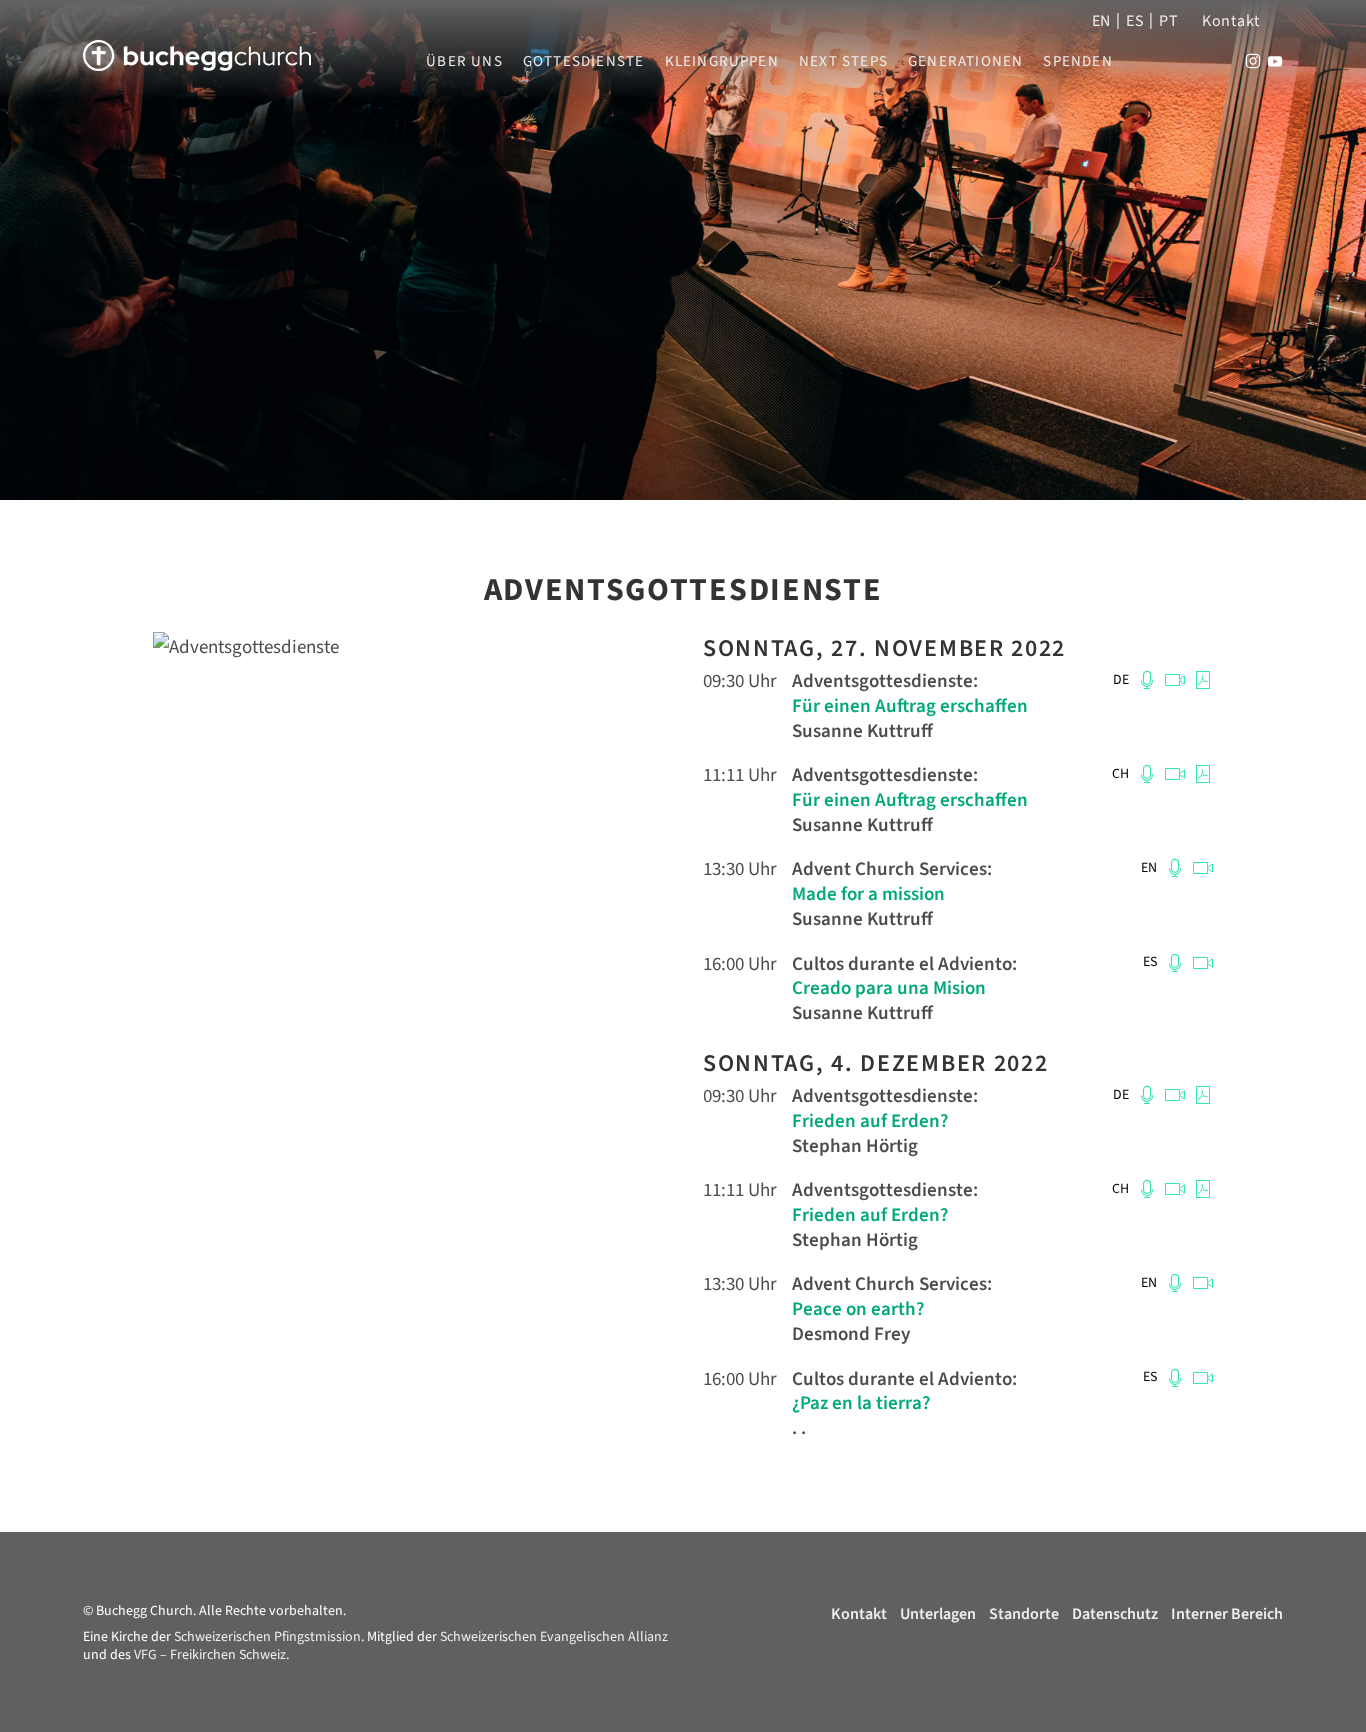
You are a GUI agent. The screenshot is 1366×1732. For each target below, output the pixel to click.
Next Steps (843, 62)
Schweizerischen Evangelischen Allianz (554, 1637)
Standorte (1024, 1614)
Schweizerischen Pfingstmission (267, 1637)
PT (1168, 21)
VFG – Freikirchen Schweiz (210, 1655)
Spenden (1077, 62)
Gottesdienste (584, 62)
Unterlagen (938, 1614)
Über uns (464, 62)
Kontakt (1231, 21)
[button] (1146, 680)
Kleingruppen (722, 62)
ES (1135, 21)
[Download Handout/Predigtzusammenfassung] (1200, 680)
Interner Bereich (1227, 1614)
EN (1101, 21)
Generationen (965, 62)
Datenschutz (1115, 1614)
